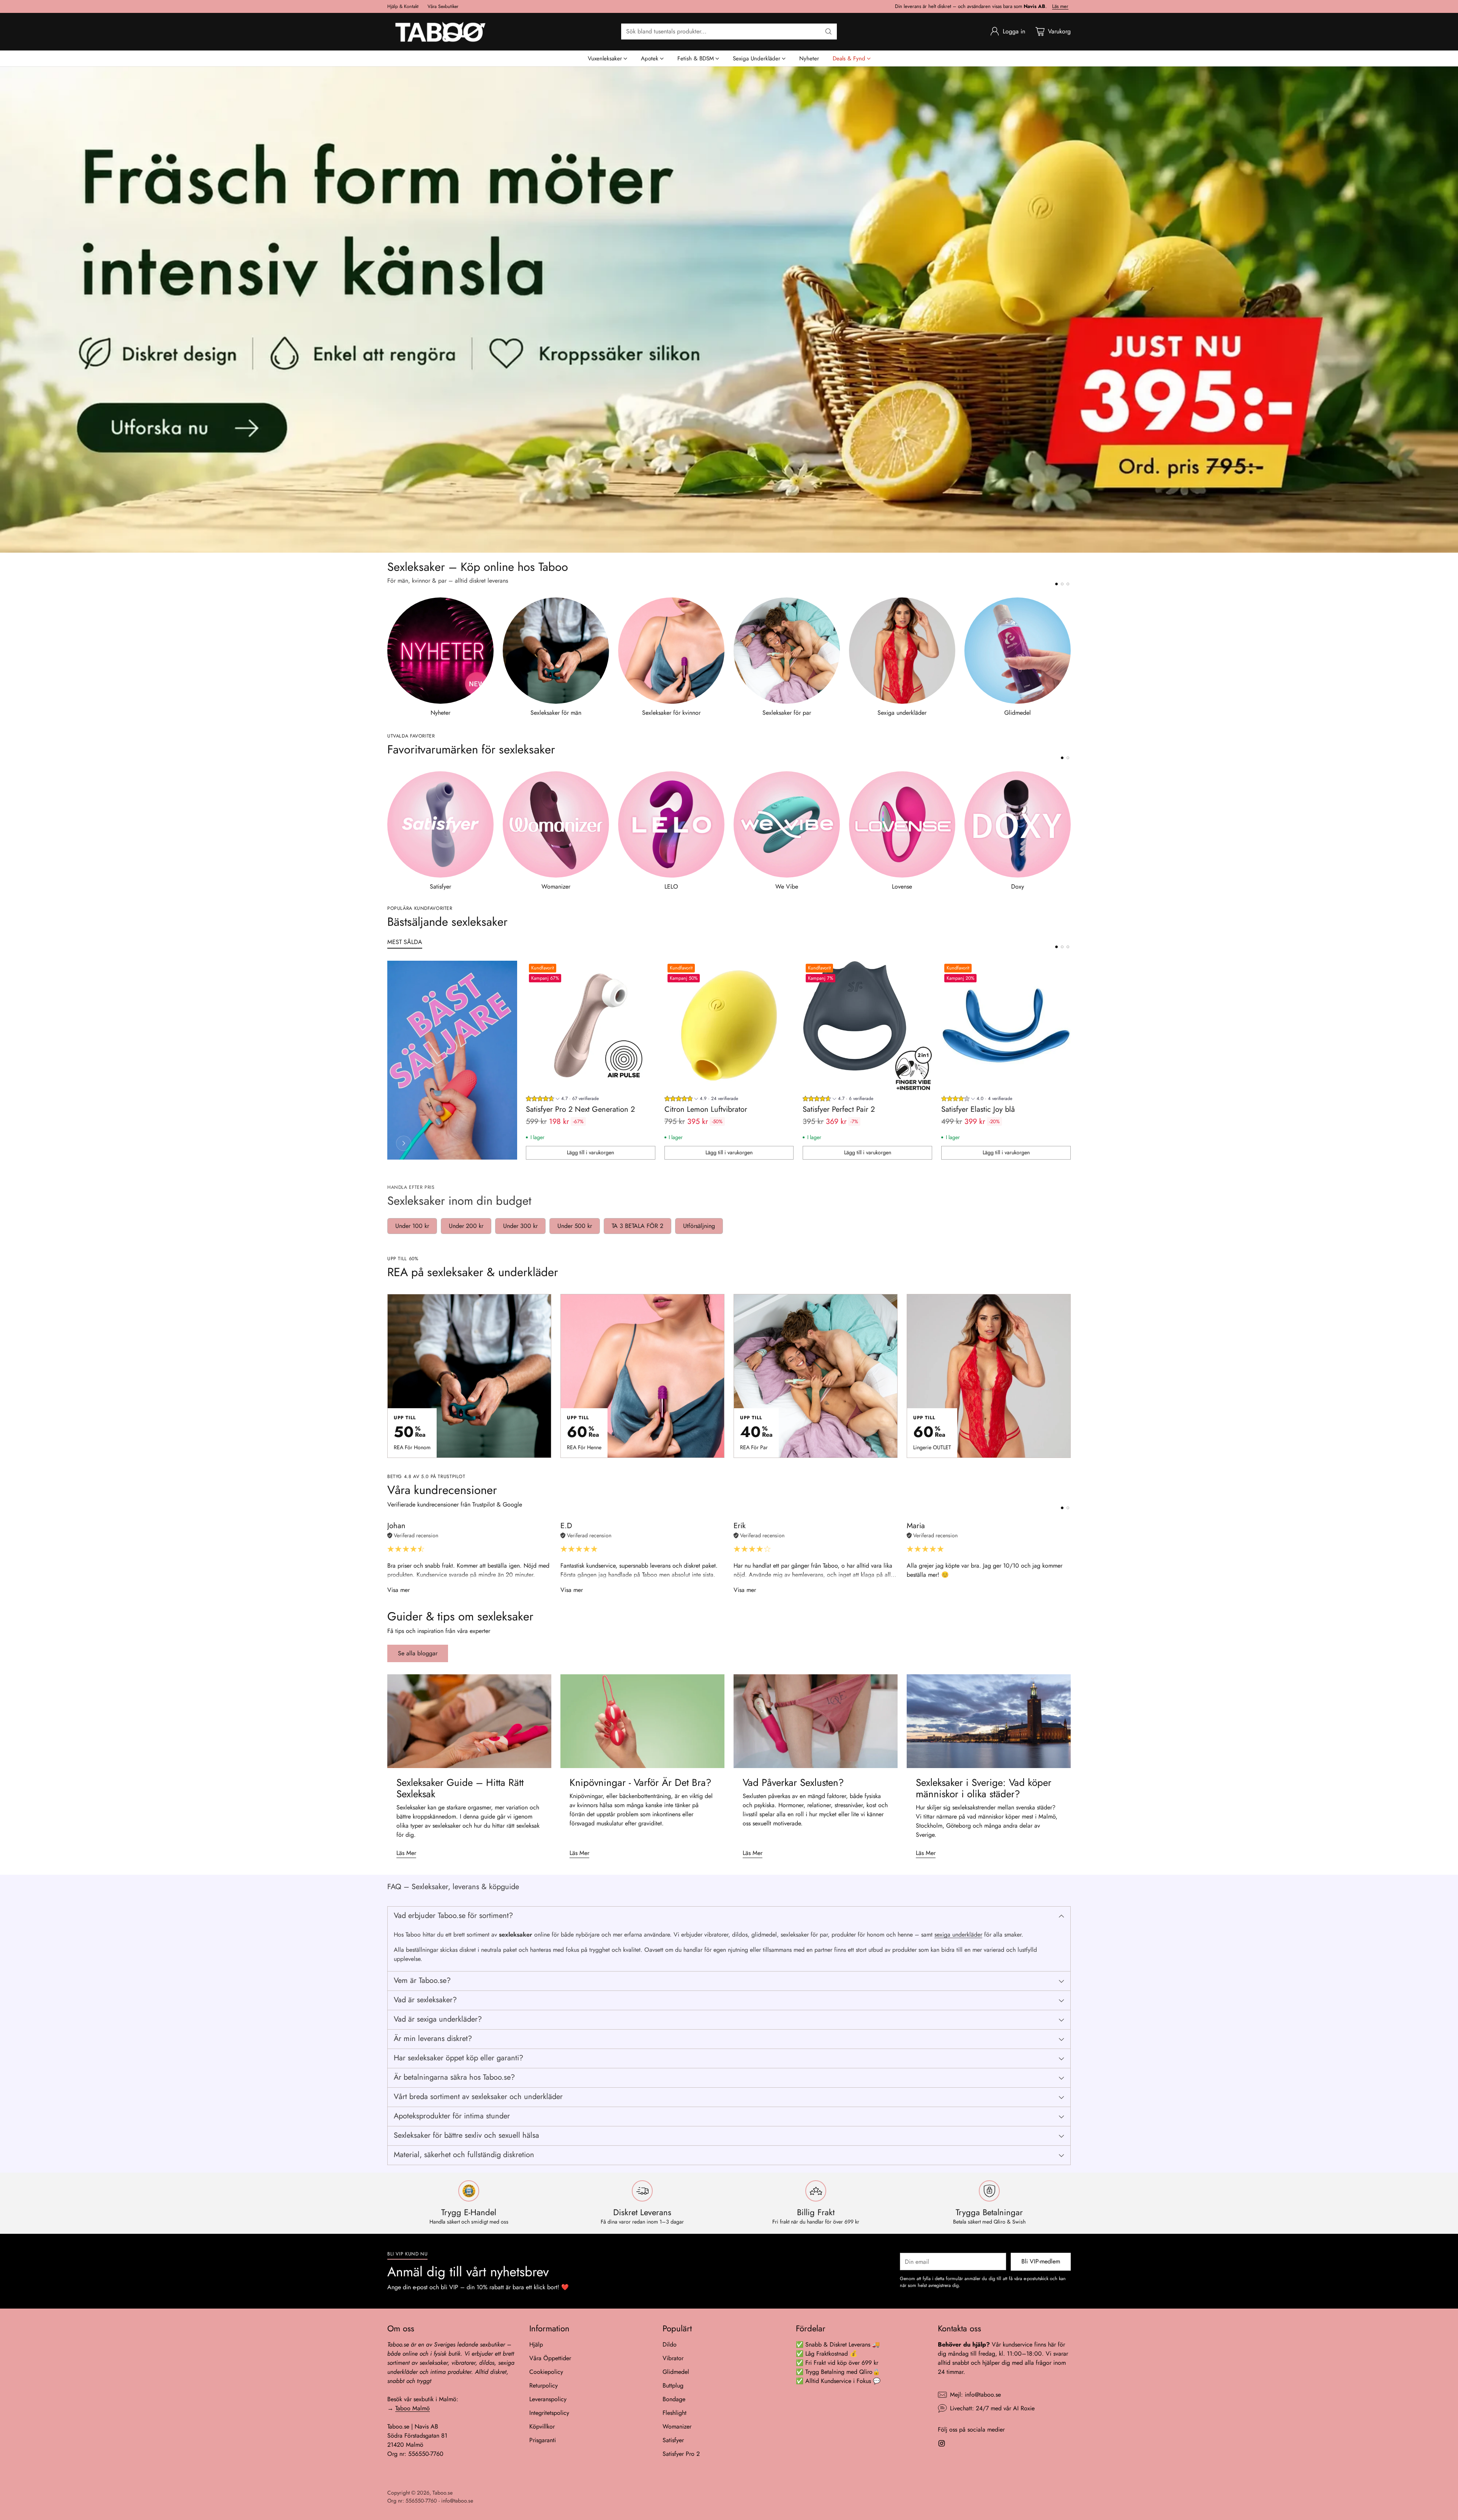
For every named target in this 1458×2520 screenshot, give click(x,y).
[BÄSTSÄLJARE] (404, 1143)
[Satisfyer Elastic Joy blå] (1006, 1025)
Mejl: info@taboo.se (975, 2395)
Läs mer (1060, 6)
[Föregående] (387, 657)
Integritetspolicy (549, 2413)
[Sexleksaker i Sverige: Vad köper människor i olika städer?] (989, 1721)
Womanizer (677, 2426)
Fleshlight (675, 2413)
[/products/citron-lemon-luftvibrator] (729, 310)
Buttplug (673, 2385)
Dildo (670, 2344)
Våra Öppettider (550, 2358)
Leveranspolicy (548, 2399)
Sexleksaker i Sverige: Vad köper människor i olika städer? (984, 1788)
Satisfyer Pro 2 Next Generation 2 (580, 1109)
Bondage (674, 2399)
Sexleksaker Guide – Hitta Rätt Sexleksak (460, 1788)
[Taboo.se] (440, 32)
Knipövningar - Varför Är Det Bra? (640, 1782)
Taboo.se (443, 2493)
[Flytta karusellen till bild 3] (1068, 584)
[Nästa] (1071, 657)
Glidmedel (676, 2372)
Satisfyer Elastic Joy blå (978, 1109)
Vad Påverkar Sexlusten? (793, 1782)
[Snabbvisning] (645, 971)
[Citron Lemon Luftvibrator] (729, 1025)
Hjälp (536, 2344)
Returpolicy (544, 2385)
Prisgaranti (543, 2440)
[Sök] (828, 32)
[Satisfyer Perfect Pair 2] (867, 1025)
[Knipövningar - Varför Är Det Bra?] (642, 1721)
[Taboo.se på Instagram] (942, 2445)
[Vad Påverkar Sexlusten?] (816, 1721)
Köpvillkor (542, 2426)
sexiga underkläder (958, 1935)
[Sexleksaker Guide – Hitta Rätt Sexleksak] (469, 1721)
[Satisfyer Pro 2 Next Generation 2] (591, 1025)
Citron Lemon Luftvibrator (706, 1109)
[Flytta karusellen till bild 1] (1056, 584)
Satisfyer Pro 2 (681, 2454)
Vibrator (673, 2358)
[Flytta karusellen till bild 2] (1062, 584)
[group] (562, 1099)
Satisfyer (673, 2440)
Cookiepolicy (546, 2372)
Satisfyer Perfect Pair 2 (839, 1109)
